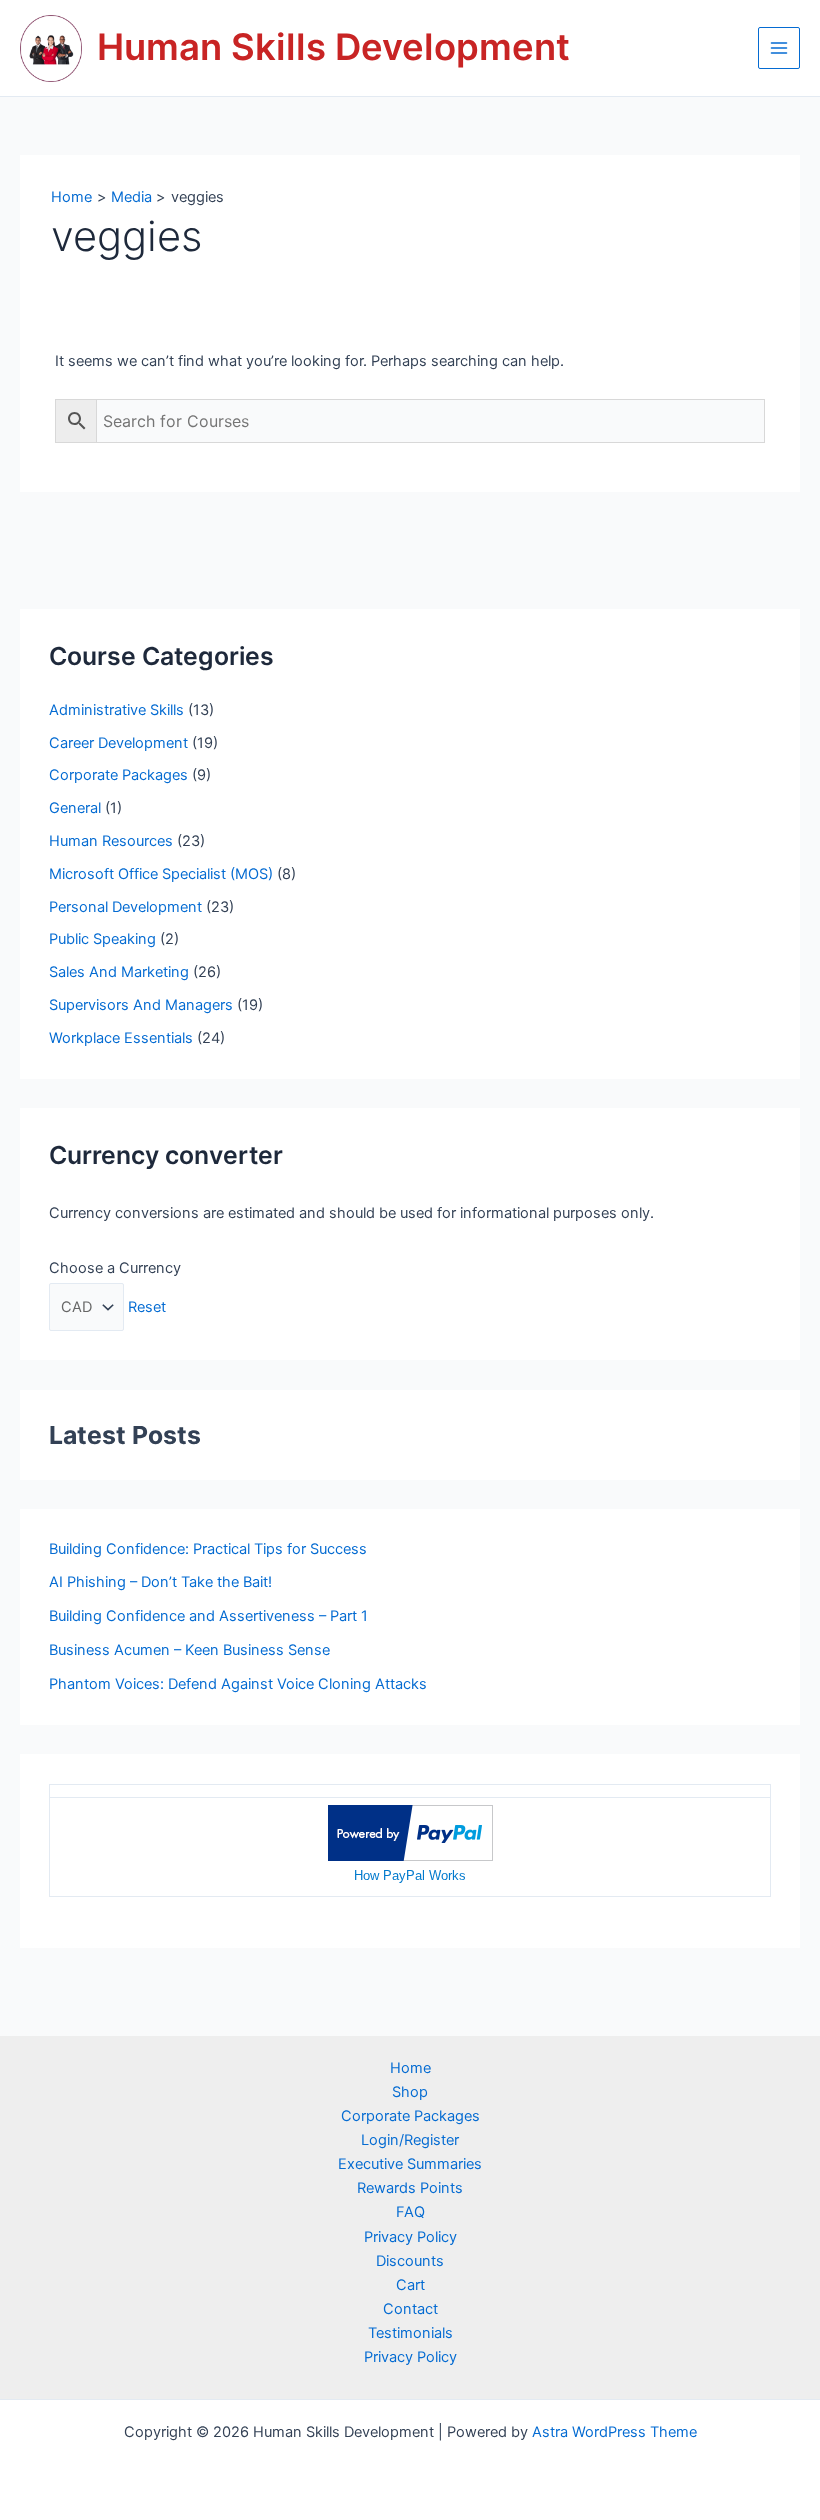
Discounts (410, 2261)
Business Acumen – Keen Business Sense (189, 1650)
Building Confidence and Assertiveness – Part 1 (208, 1616)
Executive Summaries (410, 2164)
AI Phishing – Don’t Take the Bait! (160, 1582)
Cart (410, 2285)
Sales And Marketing (119, 972)
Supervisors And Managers (141, 1005)
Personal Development (125, 907)
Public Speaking (102, 939)
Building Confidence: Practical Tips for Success (208, 1549)
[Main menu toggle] (779, 48)
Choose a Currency (115, 1268)
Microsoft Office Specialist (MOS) (161, 874)
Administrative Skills (116, 710)
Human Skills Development (333, 47)
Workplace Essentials (121, 1038)
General (75, 808)
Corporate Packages (118, 775)
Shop (410, 2092)
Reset (147, 1307)
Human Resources (111, 841)
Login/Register (410, 2140)
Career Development (118, 743)
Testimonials (410, 2333)
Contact (410, 2309)
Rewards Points (410, 2188)
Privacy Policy (410, 2237)
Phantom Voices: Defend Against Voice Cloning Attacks (238, 1684)
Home (410, 2068)
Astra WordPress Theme (614, 2432)
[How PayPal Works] (410, 1832)
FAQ (410, 2212)
